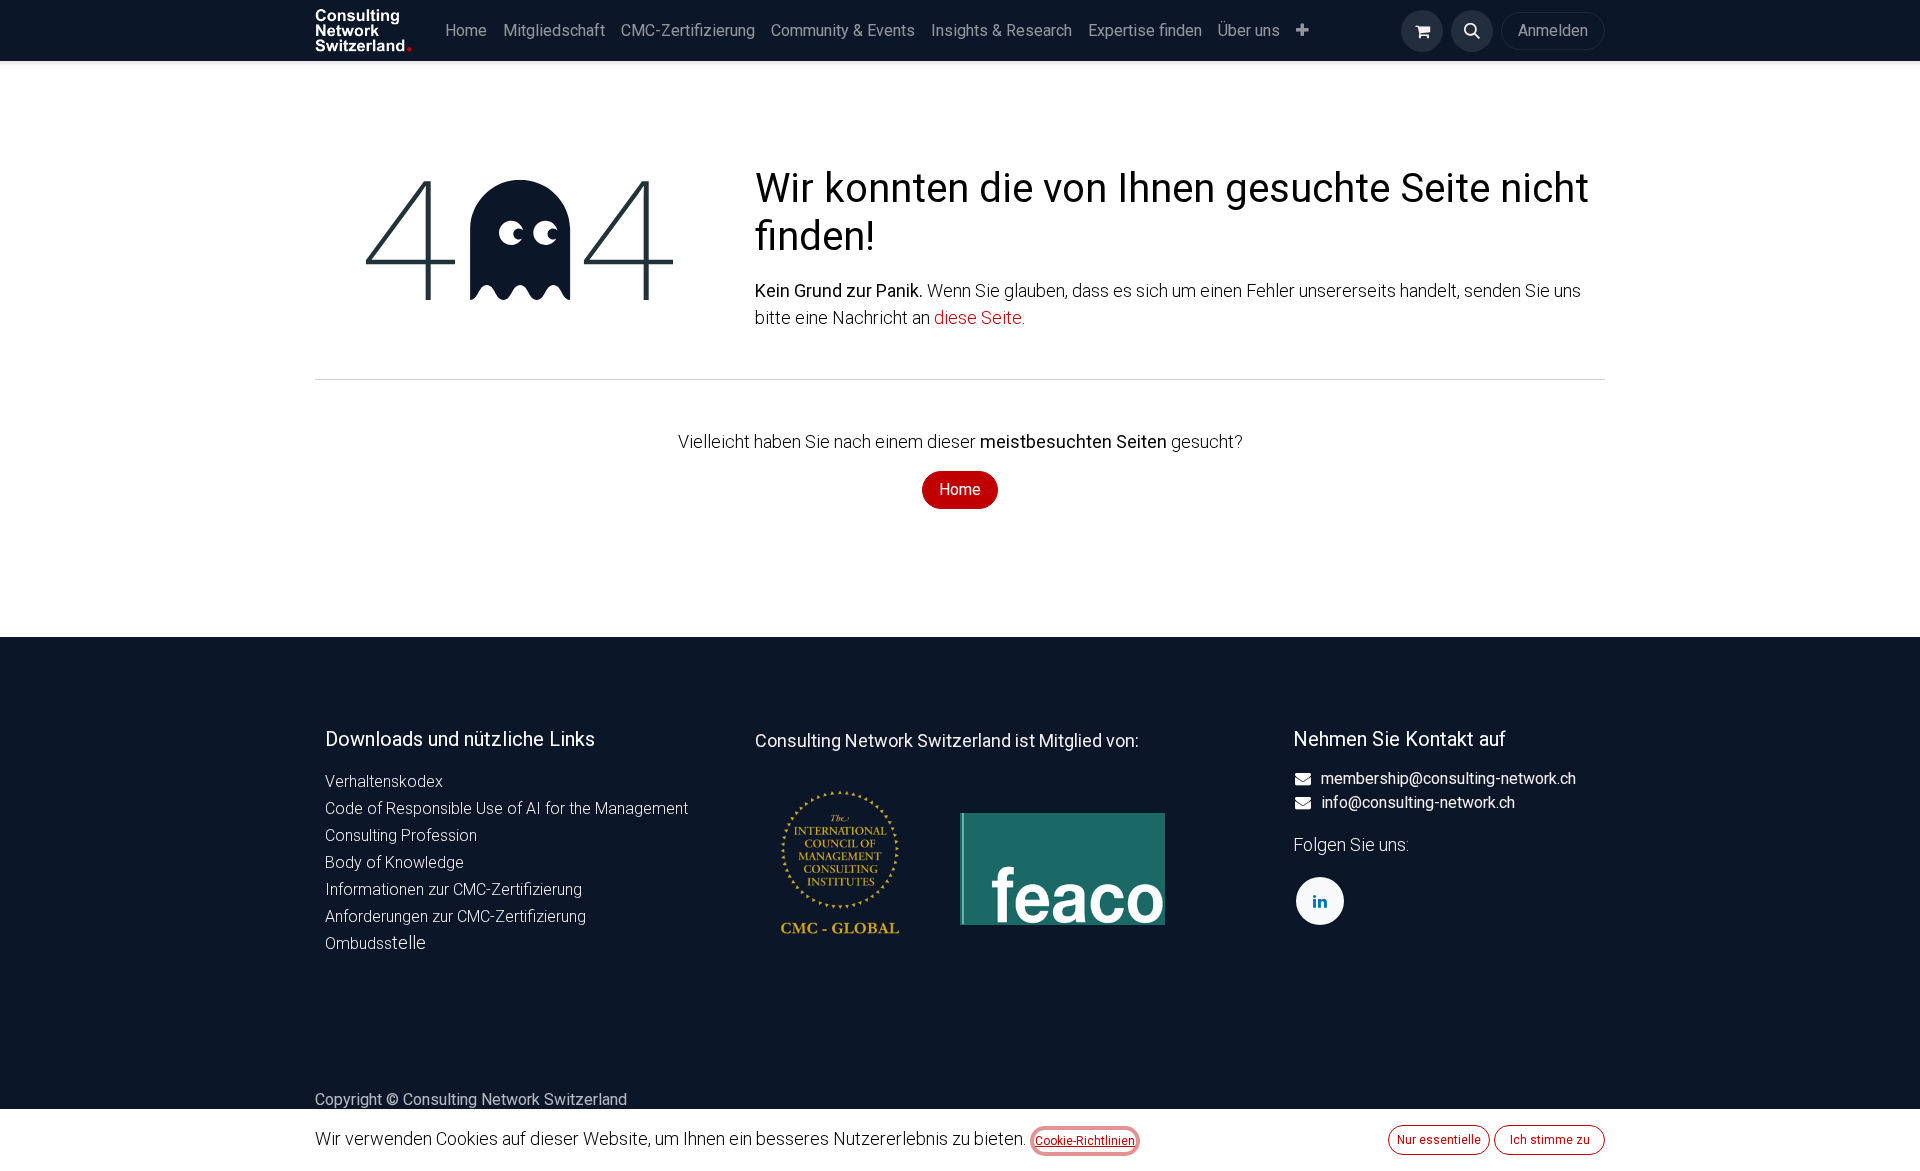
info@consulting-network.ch (1418, 802)
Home (960, 489)
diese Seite (978, 317)
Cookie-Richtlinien (1085, 1141)
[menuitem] (466, 31)
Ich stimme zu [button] (1550, 1140)
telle (375, 942)
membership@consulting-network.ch (1448, 778)
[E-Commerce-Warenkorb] (1422, 31)
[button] (1472, 31)
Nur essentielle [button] (1439, 1140)
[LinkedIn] (1320, 901)
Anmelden (1553, 30)
